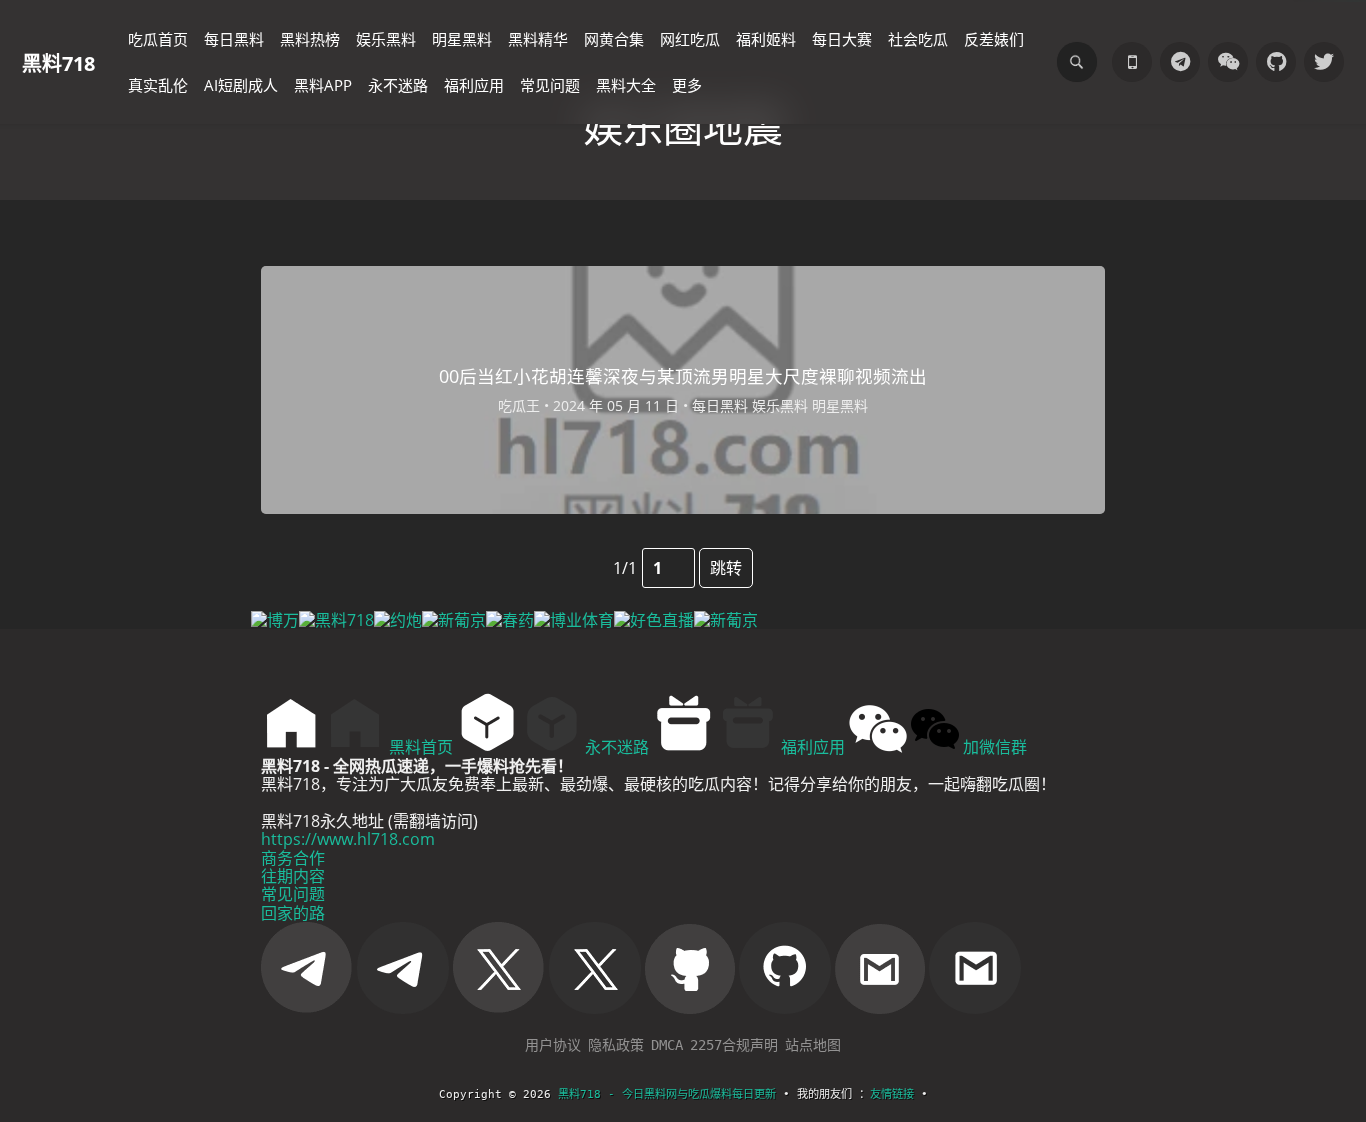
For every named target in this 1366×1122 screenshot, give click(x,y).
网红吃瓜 (690, 39)
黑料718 (58, 62)
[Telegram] (1180, 62)
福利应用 (474, 85)
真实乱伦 (158, 85)
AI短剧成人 (241, 85)
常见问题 (550, 85)
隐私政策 (616, 1045)
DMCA (667, 1045)
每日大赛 (842, 39)
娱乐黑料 (386, 39)
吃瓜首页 (158, 39)
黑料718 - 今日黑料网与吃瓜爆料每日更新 (667, 1094)
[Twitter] (1324, 62)
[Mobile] (1132, 62)
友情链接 (892, 1094)
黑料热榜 (310, 39)
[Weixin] (1228, 62)
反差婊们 (994, 39)
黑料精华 (538, 39)
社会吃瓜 (918, 39)
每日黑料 (234, 39)
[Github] (1276, 62)
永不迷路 (398, 85)
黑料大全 (626, 85)
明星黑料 (462, 39)
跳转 (726, 568)
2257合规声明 (734, 1045)
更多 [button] (687, 85)
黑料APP (323, 85)
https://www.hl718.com (348, 839)
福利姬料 (766, 39)
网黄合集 (614, 39)
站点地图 (813, 1045)
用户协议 (553, 1045)
